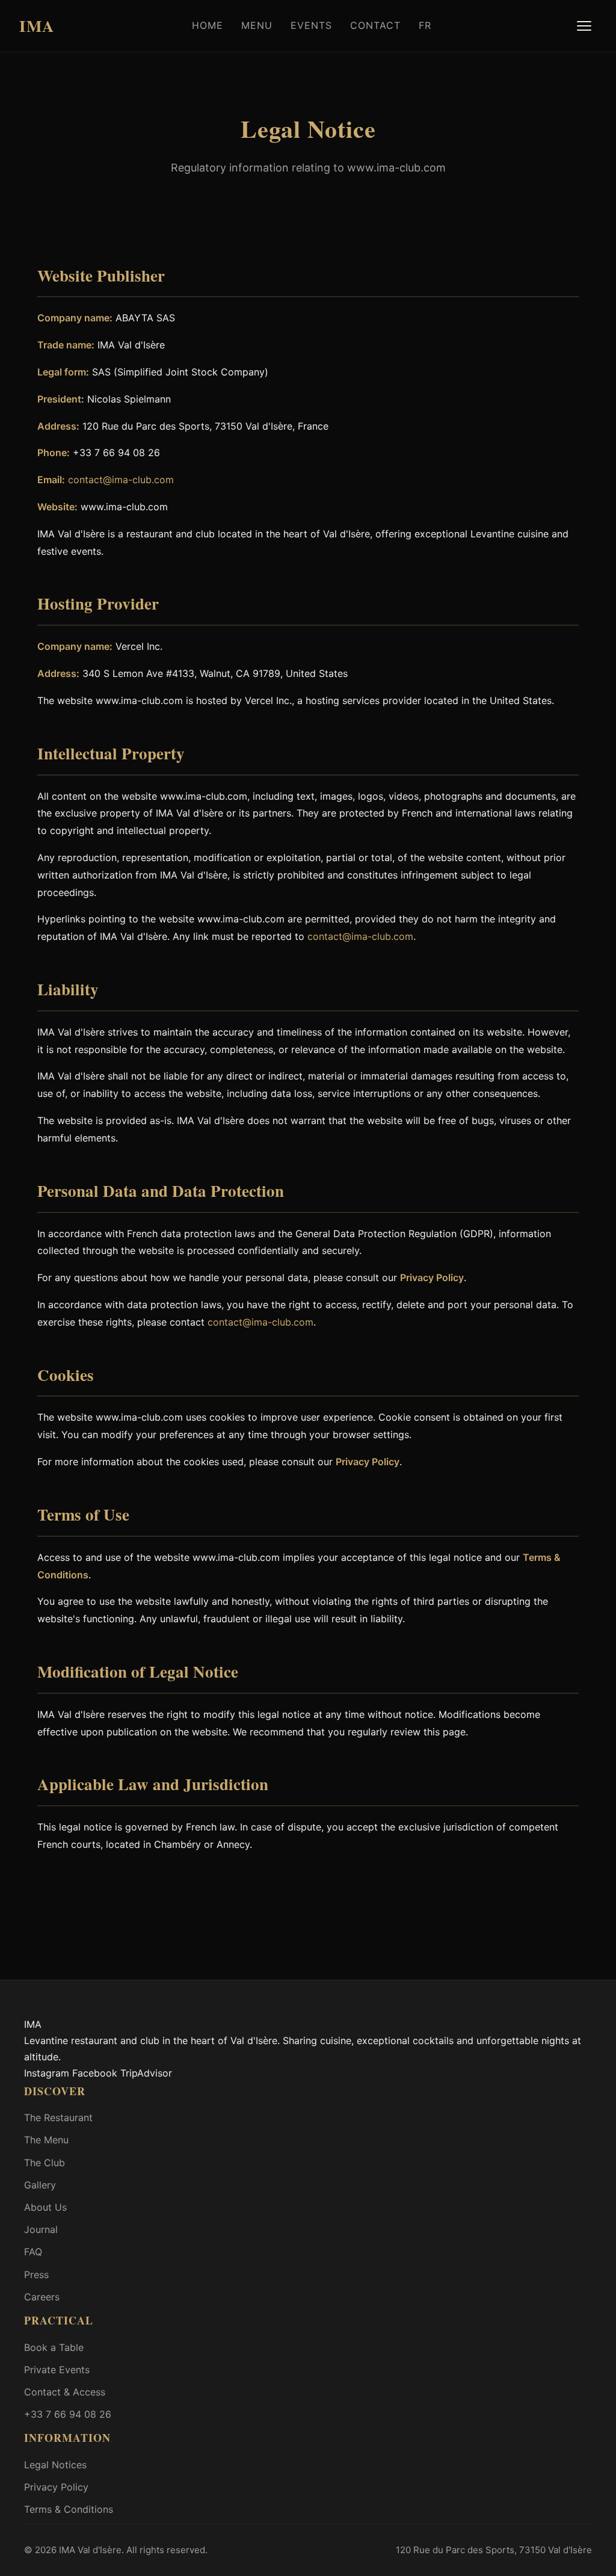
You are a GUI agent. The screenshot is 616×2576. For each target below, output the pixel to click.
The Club (45, 2163)
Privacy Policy (432, 1277)
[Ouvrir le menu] (584, 26)
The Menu (46, 2140)
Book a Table (54, 2347)
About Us (45, 2207)
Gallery (40, 2185)
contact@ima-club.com (121, 480)
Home (208, 25)
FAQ (33, 2252)
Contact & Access (65, 2392)
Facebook (95, 2073)
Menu (257, 25)
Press (36, 2275)
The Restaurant (58, 2117)
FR (425, 25)
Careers (42, 2297)
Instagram (47, 2073)
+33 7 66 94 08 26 (68, 2414)
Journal (41, 2229)
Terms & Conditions (69, 2509)
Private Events (57, 2370)
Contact (375, 25)
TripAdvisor (146, 2073)
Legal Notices (55, 2465)
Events (311, 25)
